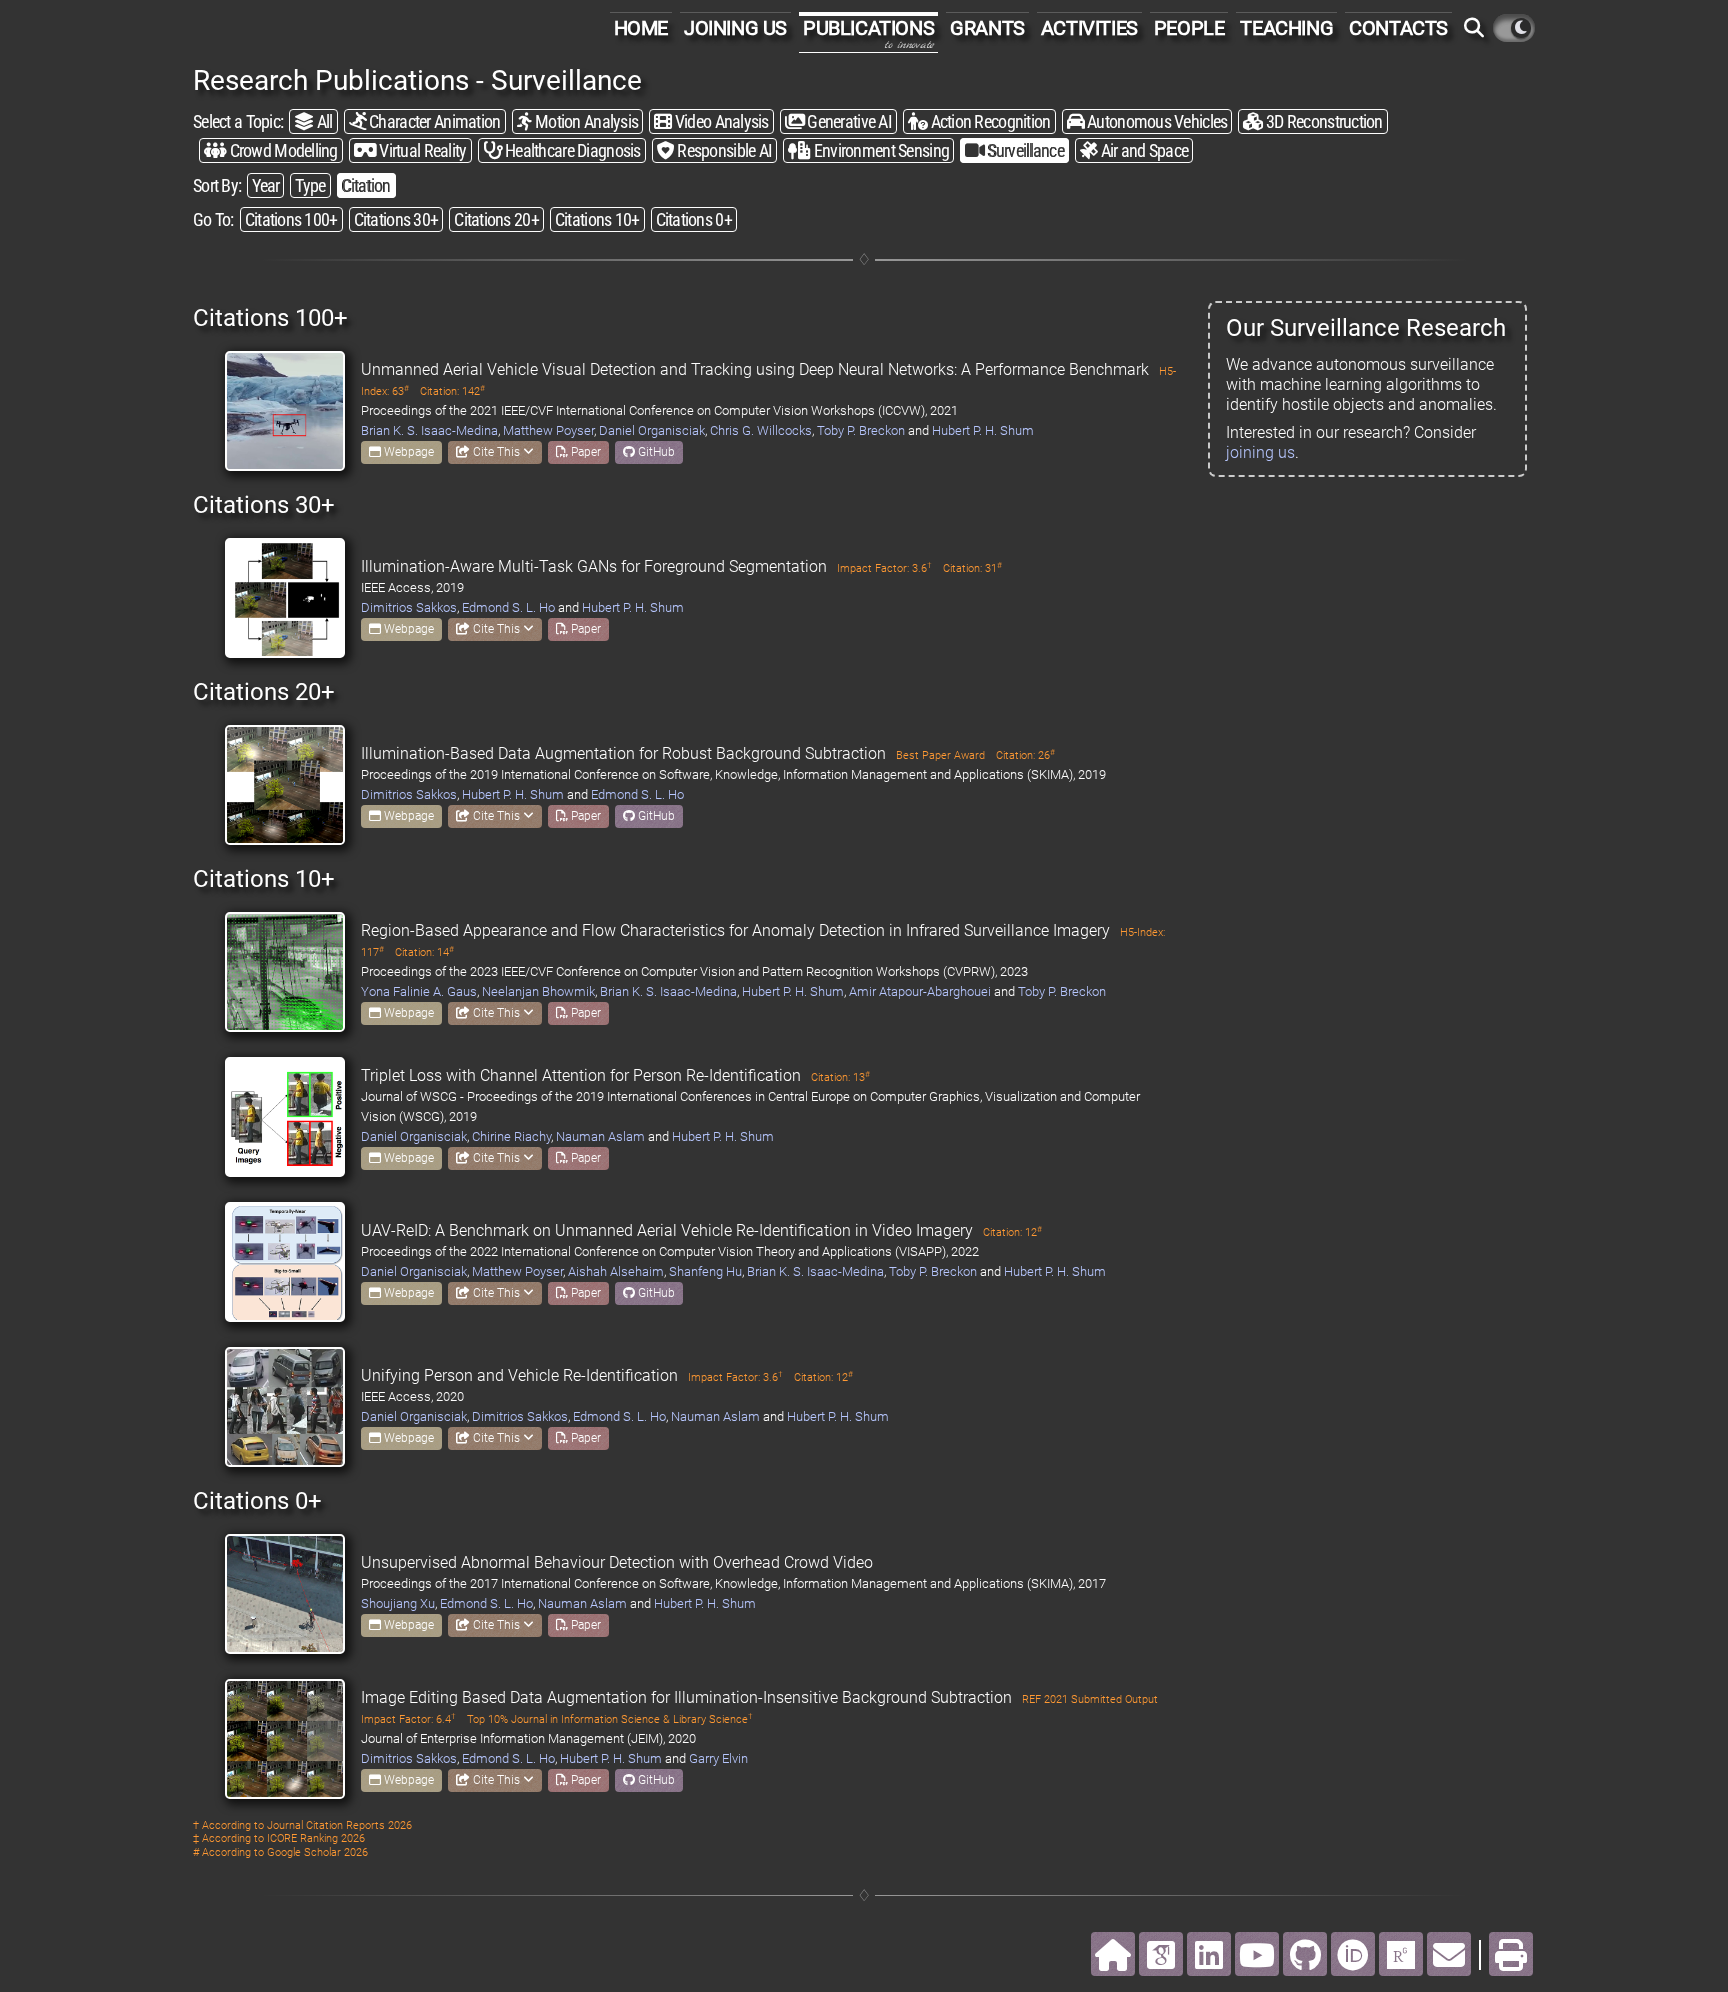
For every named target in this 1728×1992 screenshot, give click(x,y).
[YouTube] (1257, 1954)
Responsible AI (723, 150)
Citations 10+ (597, 219)
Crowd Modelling (281, 150)
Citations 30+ (396, 219)
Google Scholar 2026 (317, 1852)
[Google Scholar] (1161, 1954)
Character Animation (433, 121)
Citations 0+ (694, 219)
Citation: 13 (840, 1077)
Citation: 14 (424, 952)
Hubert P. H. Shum (983, 430)
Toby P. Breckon (861, 430)
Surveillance (1024, 150)
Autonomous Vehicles (1156, 121)
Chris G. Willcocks (761, 430)
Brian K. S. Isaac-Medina (429, 430)
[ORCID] (1353, 1954)
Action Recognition (988, 121)
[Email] (1449, 1954)
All (322, 121)
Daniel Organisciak (652, 430)
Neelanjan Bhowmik (538, 991)
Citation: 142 (452, 391)
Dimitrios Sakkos (409, 607)
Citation (366, 185)
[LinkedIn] (1209, 1954)
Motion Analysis (585, 121)
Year (265, 185)
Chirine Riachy (511, 1136)
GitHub (655, 452)
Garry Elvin (718, 1758)
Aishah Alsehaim (616, 1271)
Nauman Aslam (600, 1136)
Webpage (407, 452)
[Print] (1511, 1954)
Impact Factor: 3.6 (884, 568)
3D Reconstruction (1323, 121)
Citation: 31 (972, 568)
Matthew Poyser (548, 430)
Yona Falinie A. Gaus (419, 991)
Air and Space (1142, 150)
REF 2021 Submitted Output (1090, 1699)
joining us (1260, 452)
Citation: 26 (1025, 755)
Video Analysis (720, 121)
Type (310, 185)
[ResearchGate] (1401, 1954)
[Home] (1113, 1954)
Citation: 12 (1012, 1232)
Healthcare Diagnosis (571, 150)
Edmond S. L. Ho (508, 607)
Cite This (496, 452)
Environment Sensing (879, 150)
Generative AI (848, 121)
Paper (584, 452)
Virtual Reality (421, 150)
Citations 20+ (496, 219)
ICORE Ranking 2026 (316, 1838)
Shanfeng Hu (705, 1271)
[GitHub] (1305, 1954)
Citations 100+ (291, 219)
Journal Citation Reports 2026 (339, 1825)
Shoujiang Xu (398, 1603)
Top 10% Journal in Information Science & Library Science (610, 1719)
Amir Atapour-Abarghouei (920, 991)
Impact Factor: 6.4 (408, 1719)
